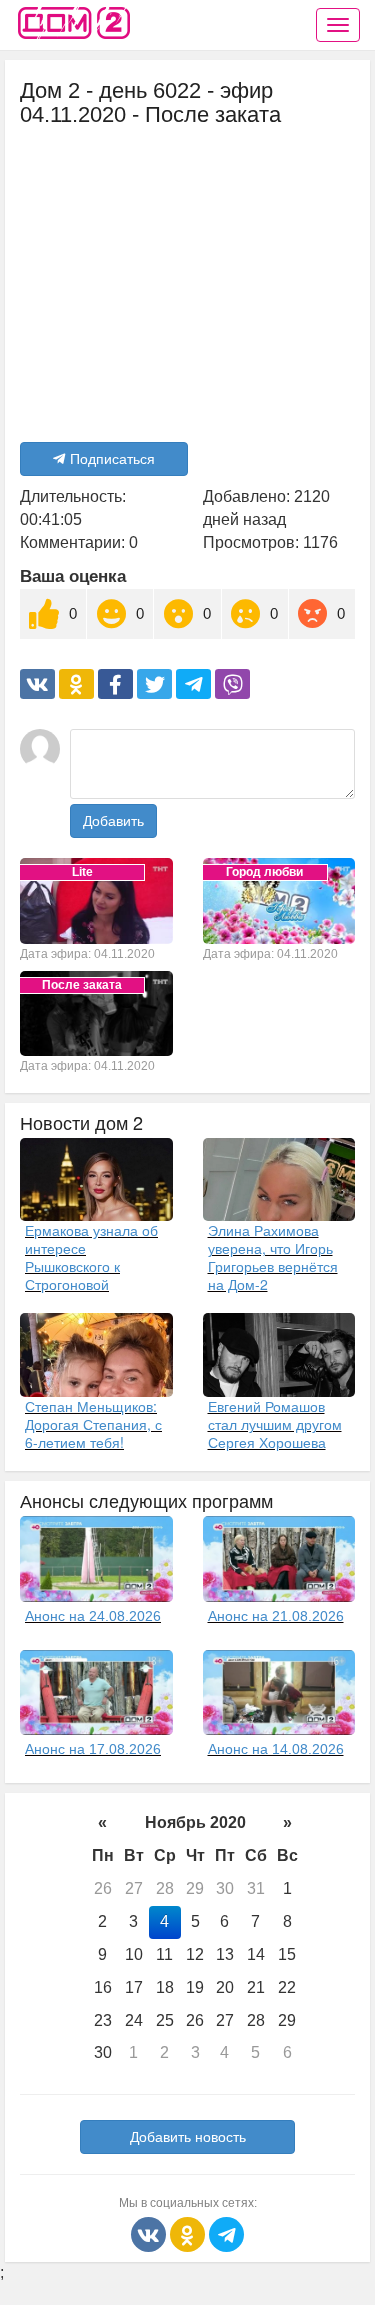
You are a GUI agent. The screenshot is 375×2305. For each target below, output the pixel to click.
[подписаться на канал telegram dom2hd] (226, 2233)
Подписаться (112, 459)
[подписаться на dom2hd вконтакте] (150, 2233)
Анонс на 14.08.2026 (276, 1749)
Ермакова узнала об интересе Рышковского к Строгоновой (91, 1257)
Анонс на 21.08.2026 (276, 1616)
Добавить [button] (113, 821)
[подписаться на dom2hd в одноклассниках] (189, 2233)
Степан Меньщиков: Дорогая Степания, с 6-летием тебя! (93, 1424)
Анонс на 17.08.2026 (93, 1749)
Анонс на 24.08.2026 (93, 1616)
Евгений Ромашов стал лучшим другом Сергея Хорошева (275, 1424)
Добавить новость (188, 2137)
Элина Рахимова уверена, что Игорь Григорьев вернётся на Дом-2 (273, 1257)
